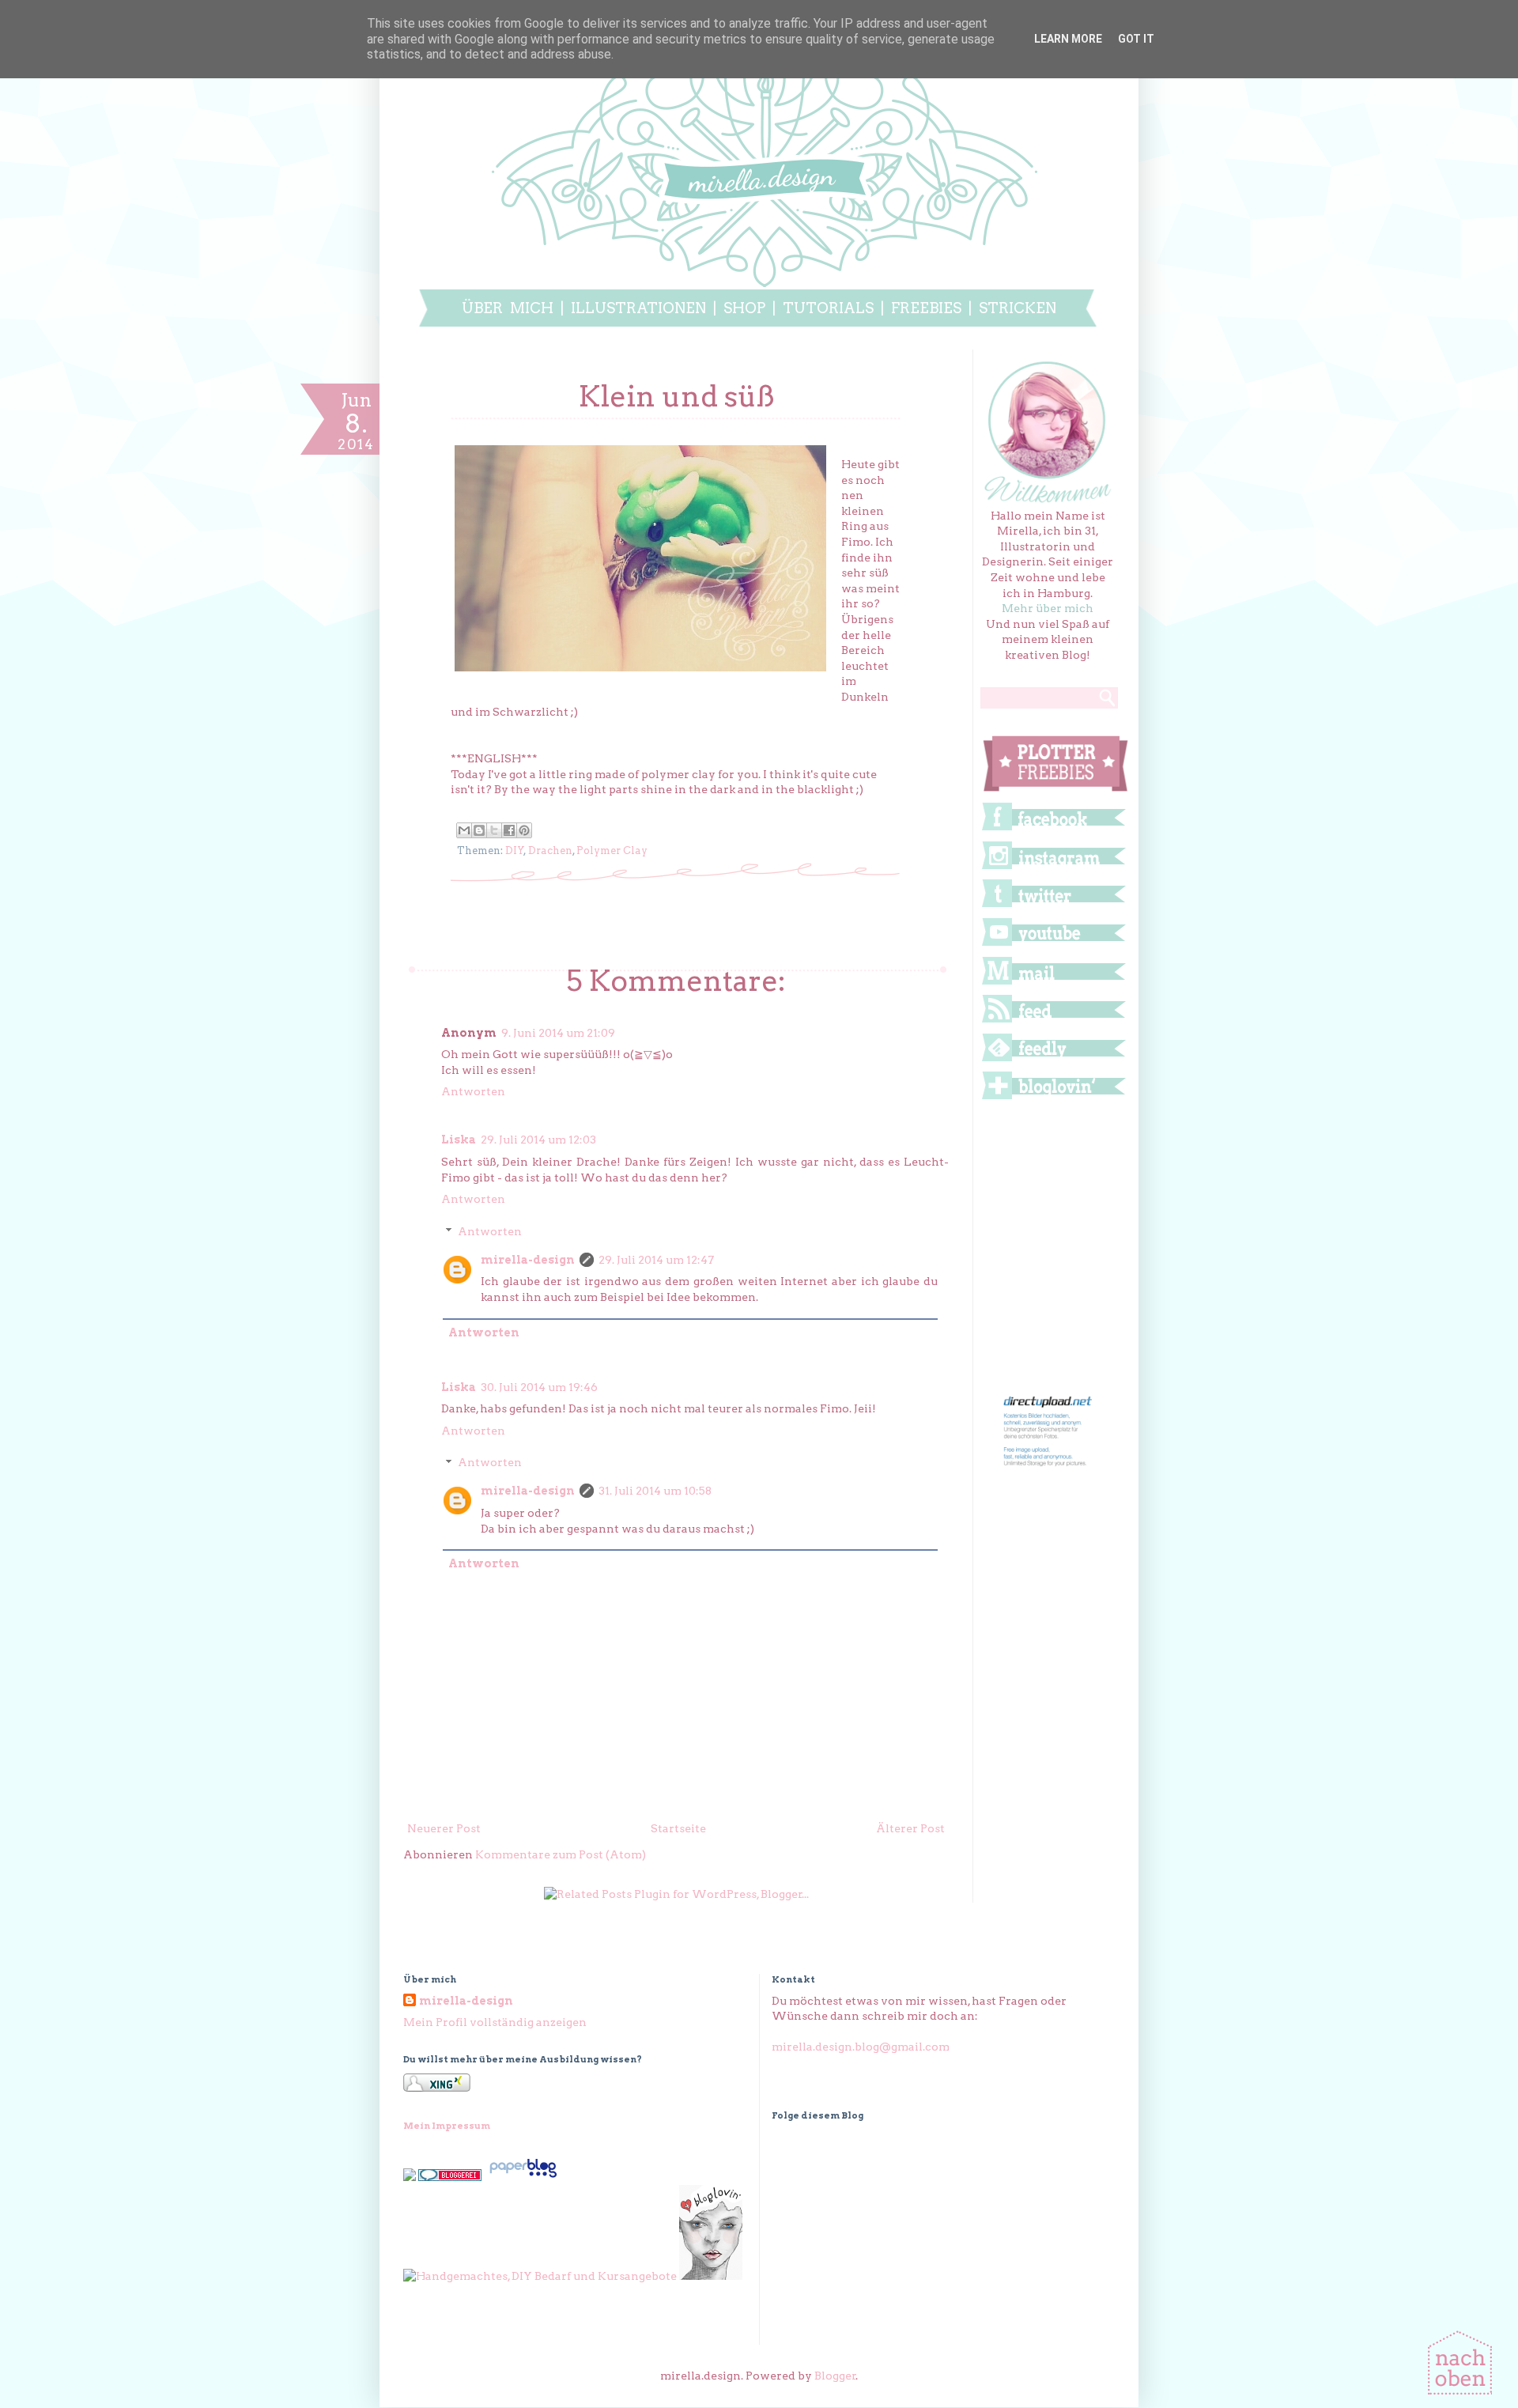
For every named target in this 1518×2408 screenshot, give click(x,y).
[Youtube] (1054, 945)
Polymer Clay (612, 851)
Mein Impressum (447, 2126)
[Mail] (1054, 984)
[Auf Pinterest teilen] (524, 830)
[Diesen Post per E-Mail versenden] (464, 830)
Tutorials (832, 308)
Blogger (835, 2376)
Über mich (508, 308)
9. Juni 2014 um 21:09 (558, 1033)
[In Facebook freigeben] (509, 830)
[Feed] (1054, 1022)
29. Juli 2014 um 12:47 (656, 1260)
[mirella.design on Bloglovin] (711, 2276)
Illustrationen (638, 308)
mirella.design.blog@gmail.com (861, 2047)
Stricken (1018, 308)
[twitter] (1054, 906)
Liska (459, 1140)
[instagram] (1054, 868)
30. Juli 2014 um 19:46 (539, 1387)
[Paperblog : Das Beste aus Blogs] (523, 2177)
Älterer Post (910, 1828)
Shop (744, 308)
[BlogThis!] (479, 830)
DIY (515, 851)
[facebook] (1054, 830)
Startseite (678, 1828)
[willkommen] (1048, 500)
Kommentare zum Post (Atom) (561, 1854)
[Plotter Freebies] (1055, 792)
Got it (1136, 39)
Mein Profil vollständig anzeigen (495, 2022)
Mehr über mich (1048, 608)
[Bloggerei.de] (450, 2177)
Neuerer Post (444, 1828)
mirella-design (528, 1260)
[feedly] (1054, 1060)
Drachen (550, 851)
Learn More (1068, 39)
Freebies (926, 308)
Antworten (473, 1091)
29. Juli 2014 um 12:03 (538, 1140)
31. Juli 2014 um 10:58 (655, 1491)
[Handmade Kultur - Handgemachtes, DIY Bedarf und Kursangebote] (540, 2276)
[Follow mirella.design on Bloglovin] (1054, 1098)
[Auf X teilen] (494, 830)
